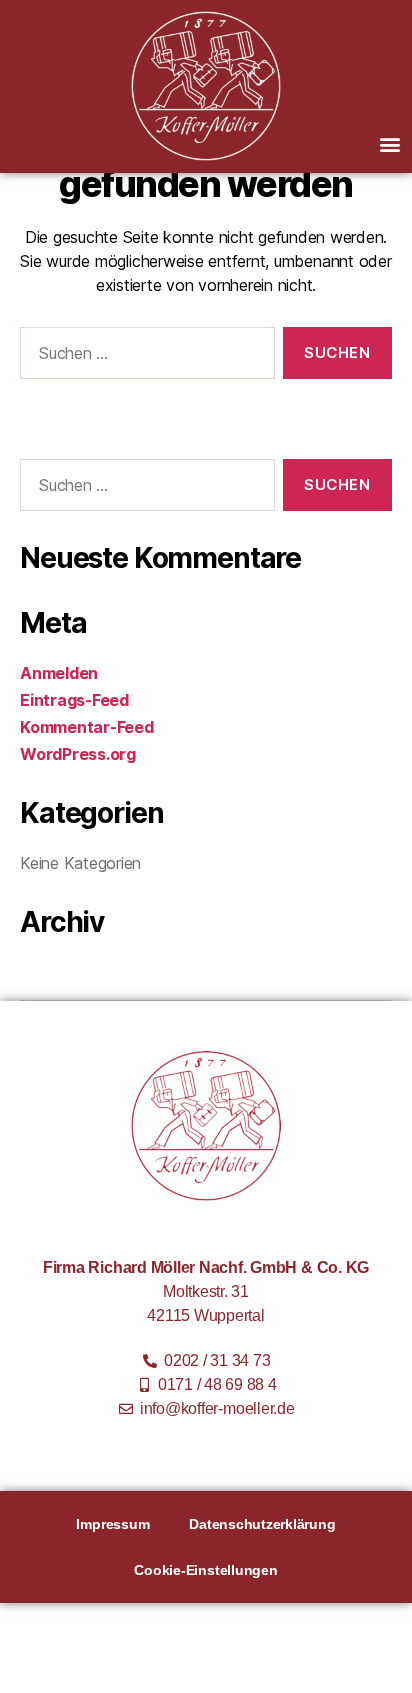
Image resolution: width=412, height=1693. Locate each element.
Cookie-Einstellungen (205, 1570)
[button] (389, 143)
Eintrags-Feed (74, 700)
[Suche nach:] (143, 357)
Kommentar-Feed (87, 727)
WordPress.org (78, 754)
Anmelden (59, 673)
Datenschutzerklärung (262, 1524)
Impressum (112, 1524)
